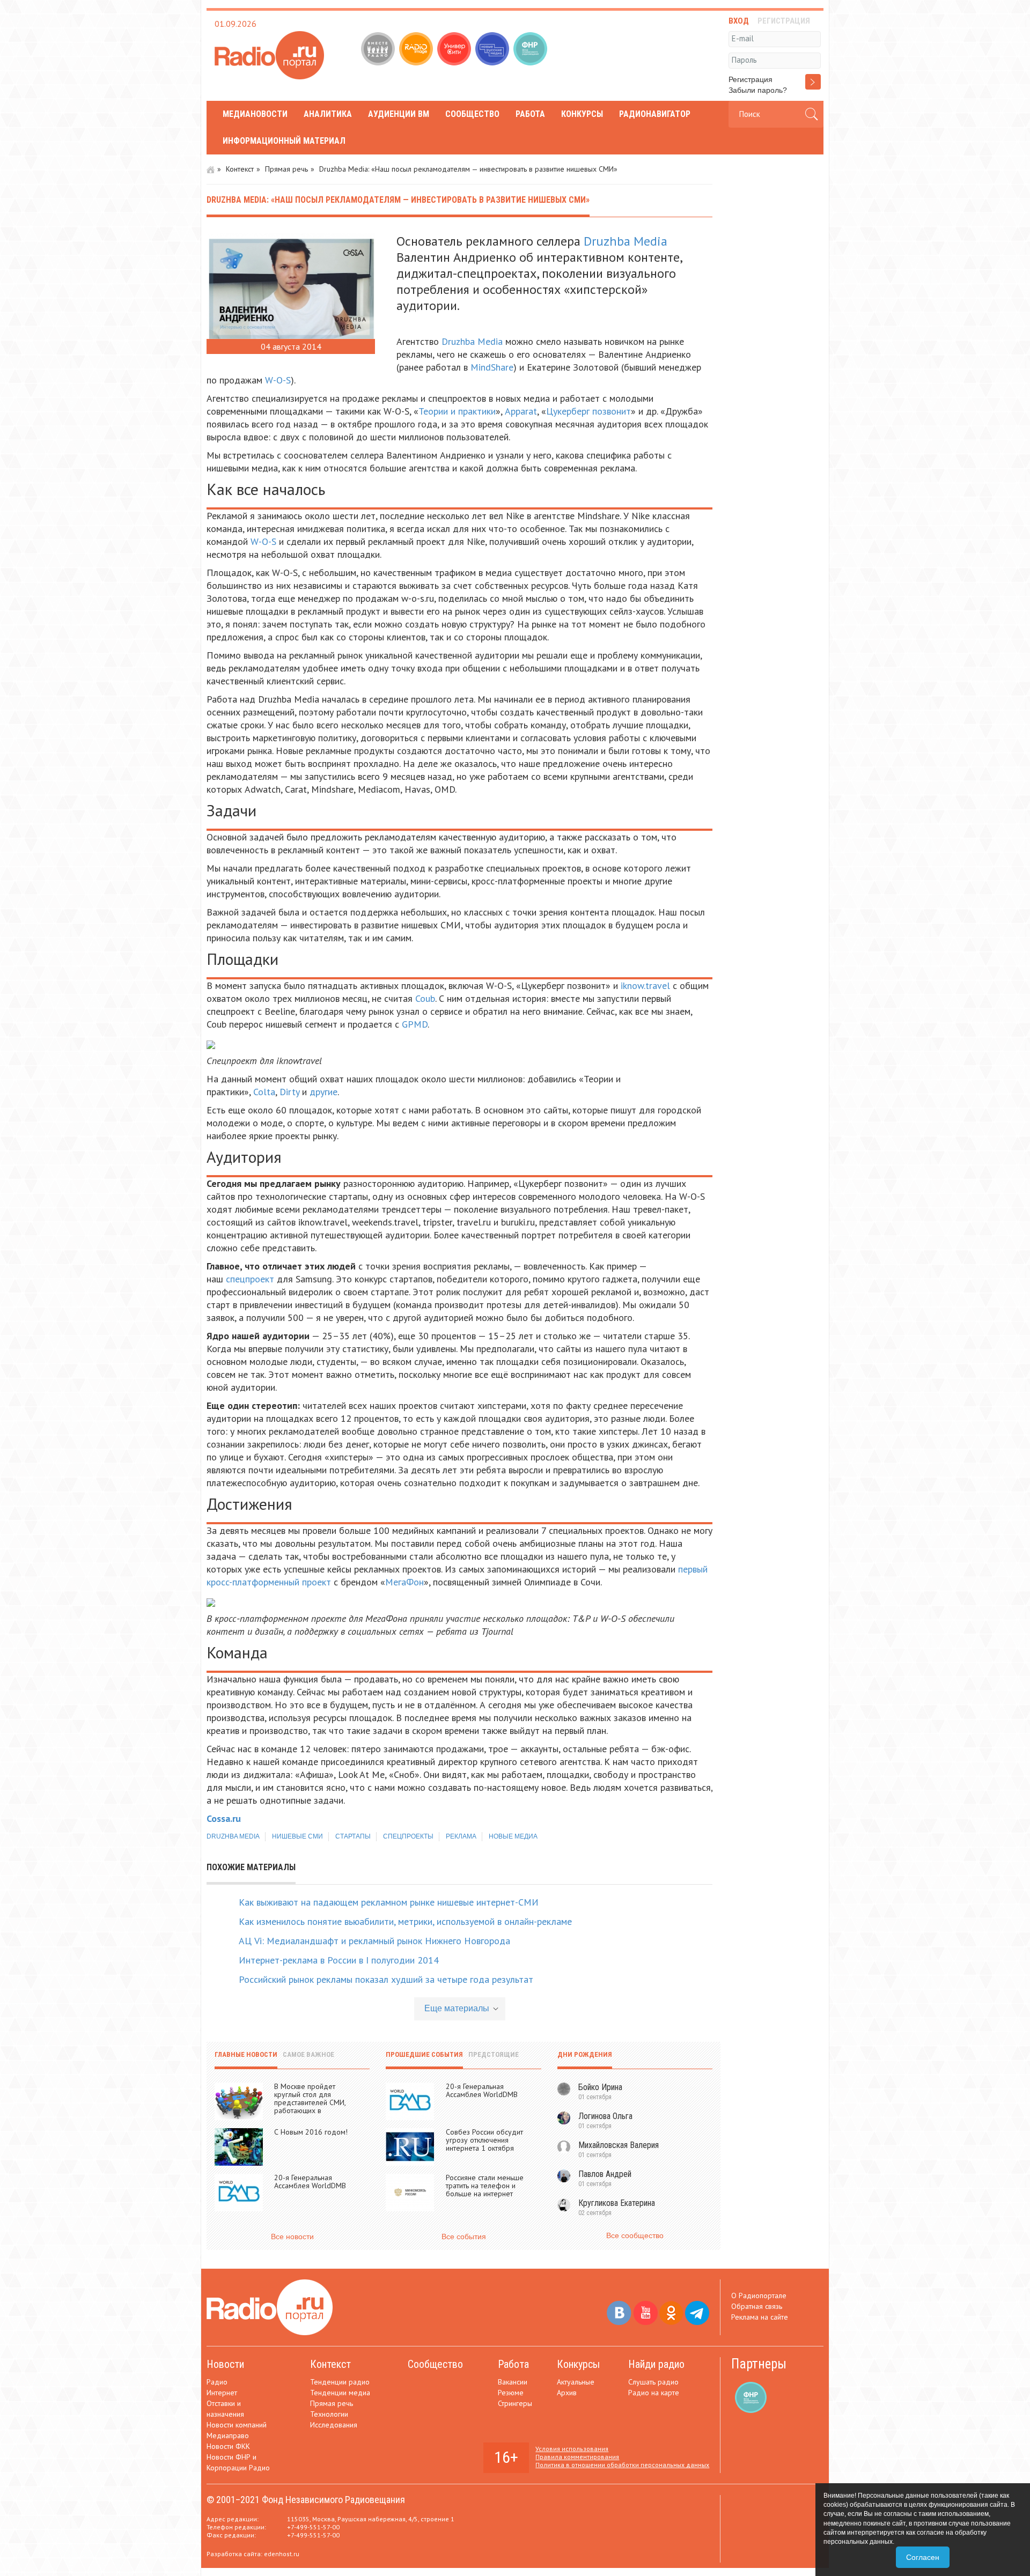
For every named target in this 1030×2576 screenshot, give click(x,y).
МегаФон (404, 1582)
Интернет (222, 2393)
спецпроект (250, 1279)
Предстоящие (494, 2054)
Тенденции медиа (340, 2393)
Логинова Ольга (605, 2116)
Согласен (923, 2557)
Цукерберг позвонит (588, 411)
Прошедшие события (424, 2054)
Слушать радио (653, 2382)
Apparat (521, 411)
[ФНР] (531, 50)
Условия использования (572, 2449)
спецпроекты (408, 1836)
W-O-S (278, 380)
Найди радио (656, 2364)
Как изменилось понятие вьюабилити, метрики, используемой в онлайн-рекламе (405, 1921)
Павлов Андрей (605, 2174)
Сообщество (472, 114)
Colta (264, 1092)
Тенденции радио (340, 2382)
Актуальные (576, 2382)
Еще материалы (457, 2008)
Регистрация (751, 79)
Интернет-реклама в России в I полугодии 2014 (339, 1960)
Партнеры (759, 2364)
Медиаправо (228, 2435)
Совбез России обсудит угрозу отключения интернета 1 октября (484, 2140)
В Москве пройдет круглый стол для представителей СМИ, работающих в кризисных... (310, 2102)
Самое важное (308, 2054)
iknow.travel (645, 986)
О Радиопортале (759, 2295)
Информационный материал (284, 141)
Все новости (292, 2237)
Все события (464, 2237)
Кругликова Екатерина (617, 2203)
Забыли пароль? (758, 90)
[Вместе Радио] (379, 50)
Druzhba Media (626, 241)
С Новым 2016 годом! (311, 2132)
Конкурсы (582, 114)
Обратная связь (757, 2306)
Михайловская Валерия (619, 2145)
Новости (225, 2364)
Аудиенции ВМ (399, 114)
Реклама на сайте (760, 2317)
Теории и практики (457, 411)
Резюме (511, 2393)
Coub (425, 998)
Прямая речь (286, 169)
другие (323, 1092)
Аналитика (328, 114)
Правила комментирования (577, 2457)
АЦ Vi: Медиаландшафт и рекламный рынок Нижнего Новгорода (374, 1941)
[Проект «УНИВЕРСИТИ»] (455, 50)
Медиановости (255, 114)
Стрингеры (515, 2403)
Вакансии (513, 2382)
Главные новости (246, 2054)
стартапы (353, 1836)
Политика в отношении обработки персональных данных (622, 2465)
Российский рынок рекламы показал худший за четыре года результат (386, 1979)
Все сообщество (635, 2235)
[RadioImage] (417, 50)
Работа (530, 114)
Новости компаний (237, 2425)
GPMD (415, 1024)
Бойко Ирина (600, 2087)
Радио (217, 2382)
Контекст (240, 169)
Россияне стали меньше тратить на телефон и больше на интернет (485, 2186)
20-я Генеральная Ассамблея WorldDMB (310, 2182)
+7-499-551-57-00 (313, 2527)
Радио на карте (654, 2393)
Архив (567, 2393)
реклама (461, 1836)
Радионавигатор (655, 114)
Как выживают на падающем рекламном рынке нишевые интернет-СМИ (389, 1902)
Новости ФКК (228, 2446)
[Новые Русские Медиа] (493, 50)
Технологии (329, 2414)
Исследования (334, 2425)
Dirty (289, 1092)
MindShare (492, 367)
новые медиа (513, 1836)
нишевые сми (297, 1836)
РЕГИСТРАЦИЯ (784, 21)
